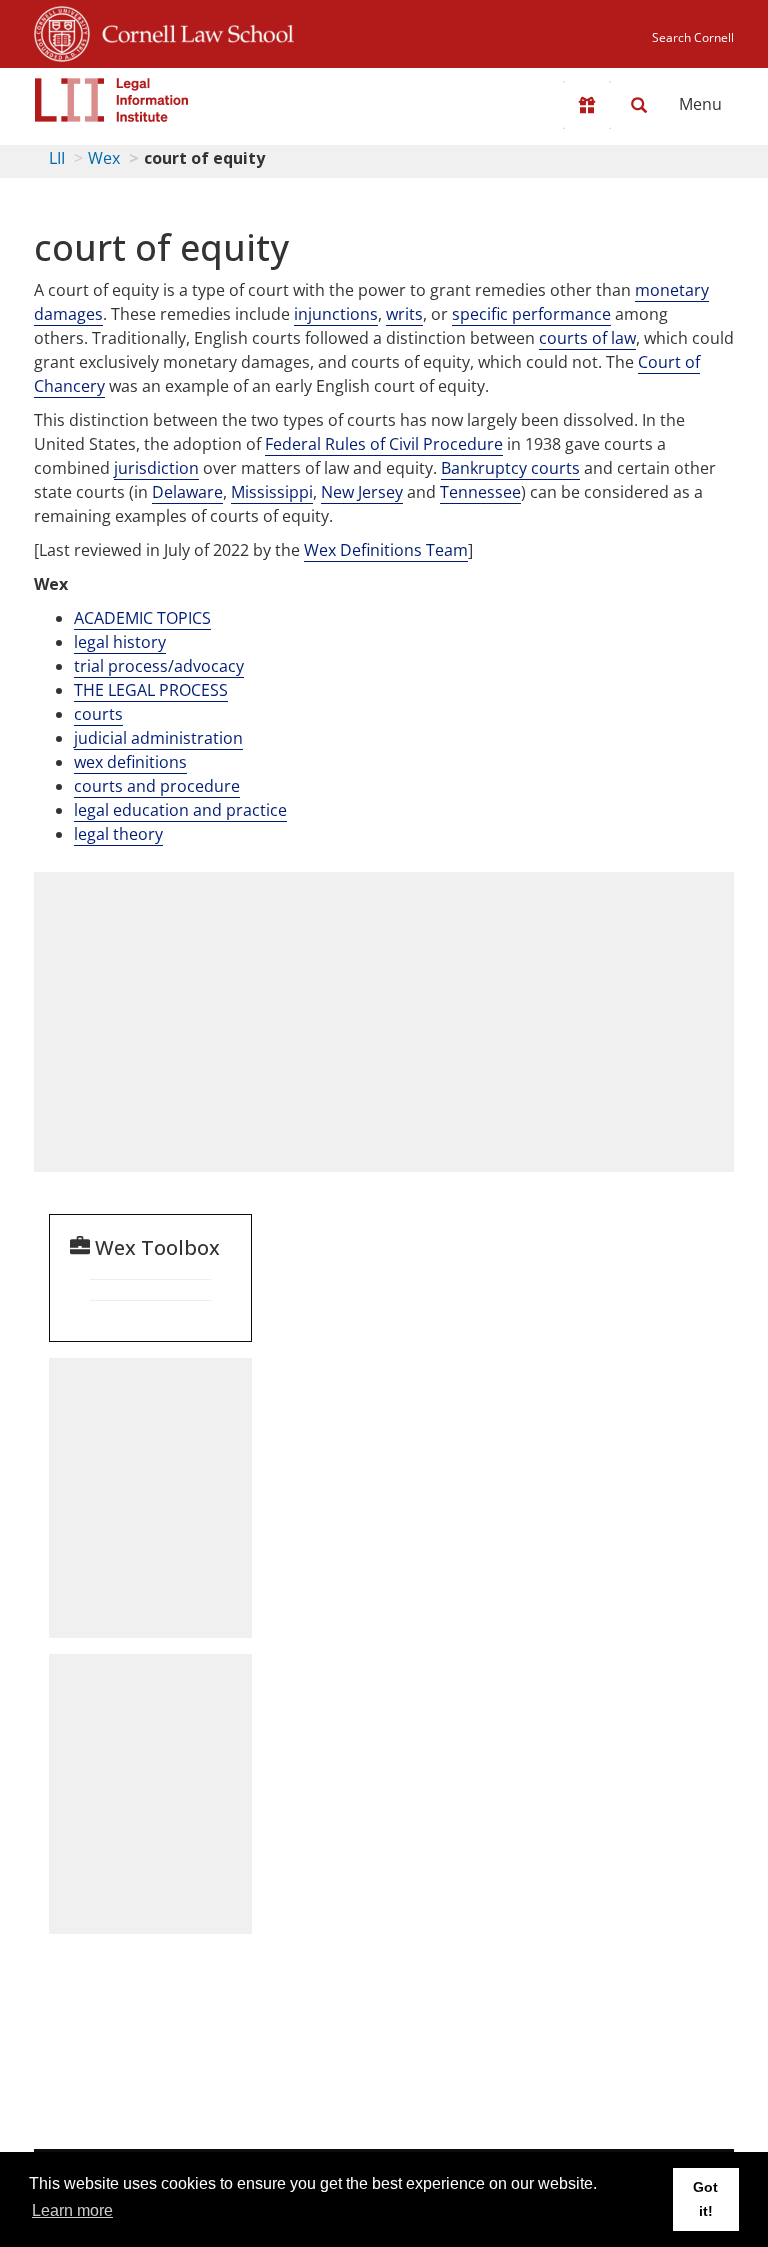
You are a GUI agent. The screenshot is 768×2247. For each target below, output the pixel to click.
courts (98, 714)
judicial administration (158, 738)
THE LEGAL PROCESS (151, 690)
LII (57, 158)
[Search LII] (639, 105)
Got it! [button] (705, 2199)
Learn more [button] (72, 2210)
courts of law (587, 338)
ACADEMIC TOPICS (142, 618)
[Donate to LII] (587, 105)
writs (404, 314)
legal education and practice (180, 810)
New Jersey (362, 492)
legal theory (118, 834)
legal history (120, 642)
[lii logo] (112, 100)
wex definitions (130, 762)
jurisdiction (156, 468)
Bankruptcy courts (510, 468)
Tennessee (480, 492)
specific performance (531, 314)
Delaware (187, 492)
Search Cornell (693, 37)
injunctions (336, 314)
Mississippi (272, 492)
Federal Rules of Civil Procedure (384, 444)
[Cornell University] (62, 31)
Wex (104, 158)
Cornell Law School (192, 31)
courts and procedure (157, 786)
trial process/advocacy (159, 666)
